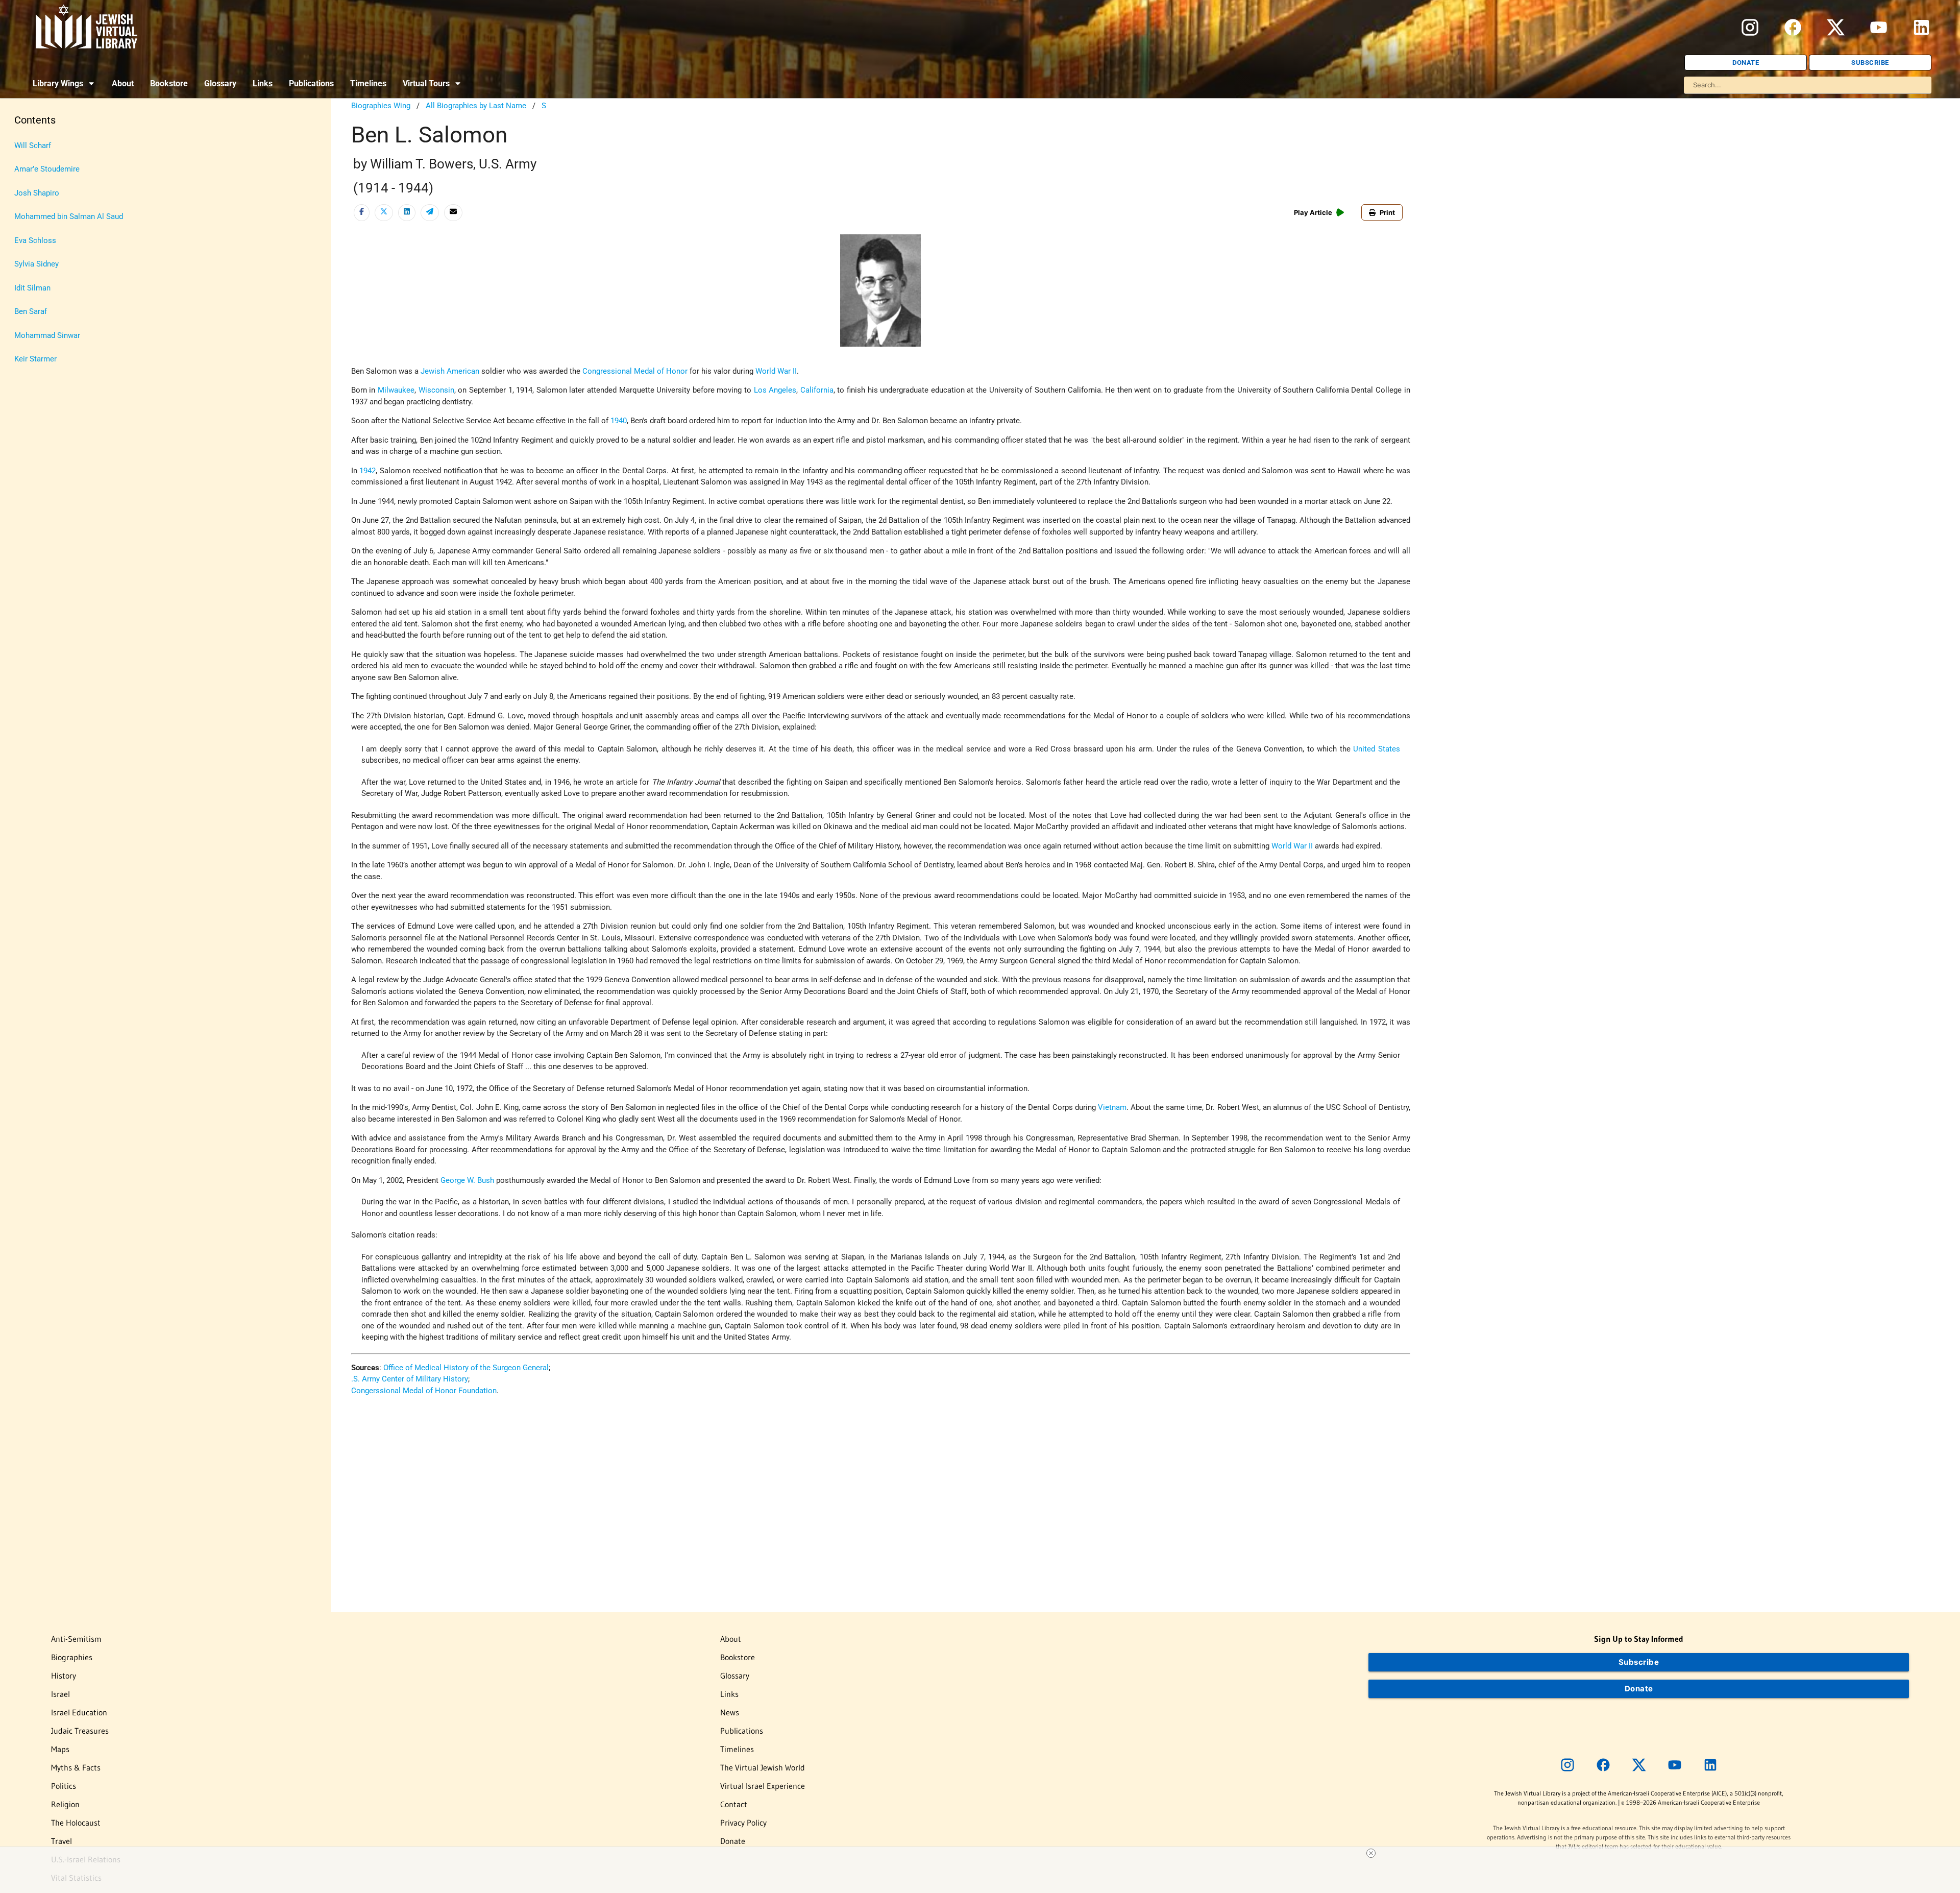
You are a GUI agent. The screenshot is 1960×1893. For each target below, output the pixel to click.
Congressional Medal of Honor (635, 371)
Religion (65, 1804)
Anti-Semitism (76, 1639)
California (817, 390)
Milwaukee (396, 390)
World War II (776, 371)
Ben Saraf (31, 311)
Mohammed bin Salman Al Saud (69, 216)
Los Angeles (775, 390)
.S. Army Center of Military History (410, 1379)
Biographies (72, 1657)
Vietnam (1112, 1107)
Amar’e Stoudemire (47, 169)
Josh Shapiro (37, 193)
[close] (1371, 1853)
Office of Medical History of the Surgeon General (466, 1368)
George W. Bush (467, 1180)
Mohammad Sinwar (47, 335)
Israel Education (79, 1712)
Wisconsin (436, 390)
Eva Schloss (35, 240)
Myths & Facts (76, 1767)
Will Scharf (33, 145)
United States (1376, 749)
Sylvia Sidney (36, 264)
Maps (60, 1749)
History (64, 1676)
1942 (367, 471)
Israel (60, 1694)
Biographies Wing (381, 106)
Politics (64, 1786)
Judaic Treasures (80, 1731)
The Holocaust (76, 1823)
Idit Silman (32, 288)
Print (1387, 212)
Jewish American (450, 371)
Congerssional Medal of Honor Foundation (424, 1391)
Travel (62, 1841)
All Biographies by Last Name (476, 106)
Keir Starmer (35, 359)
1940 (619, 421)
